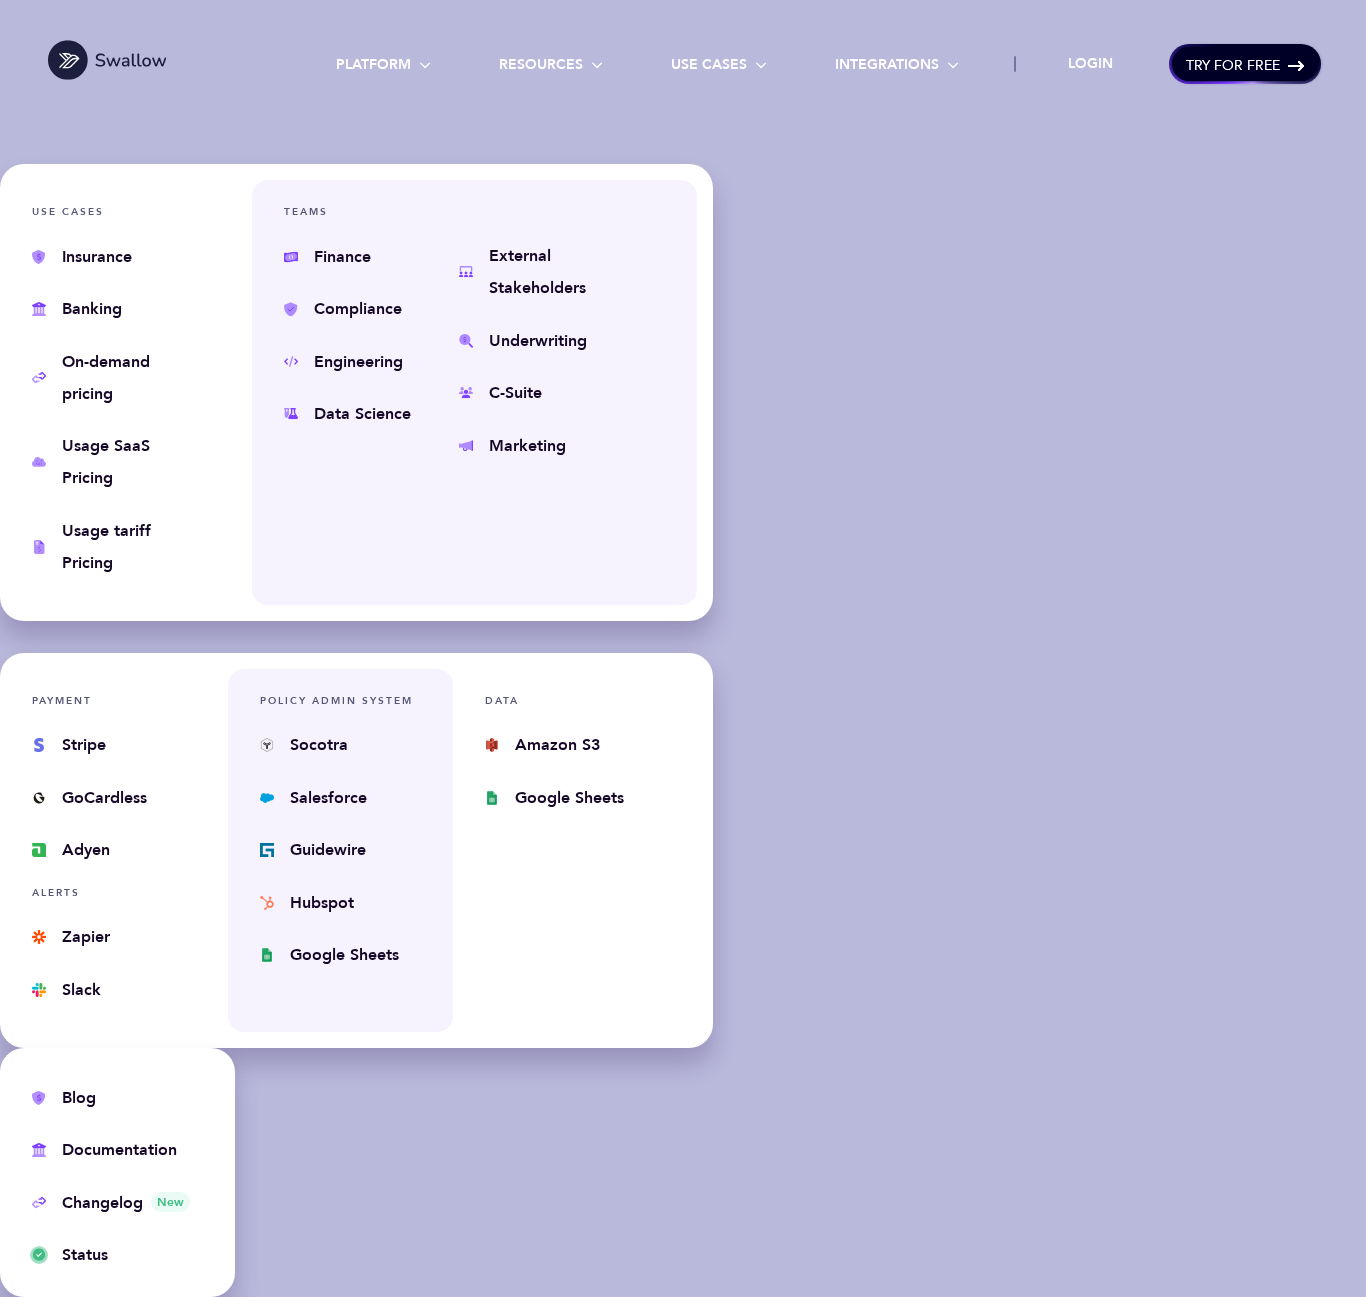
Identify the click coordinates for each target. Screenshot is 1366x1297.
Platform (383, 64)
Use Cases (719, 64)
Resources (551, 64)
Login (1090, 63)
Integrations (897, 64)
